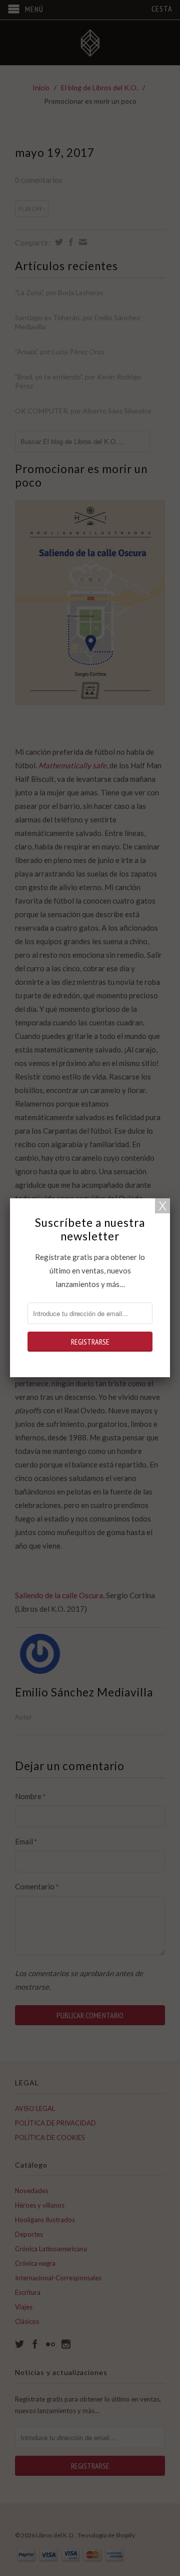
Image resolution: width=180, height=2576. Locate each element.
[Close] (162, 1206)
